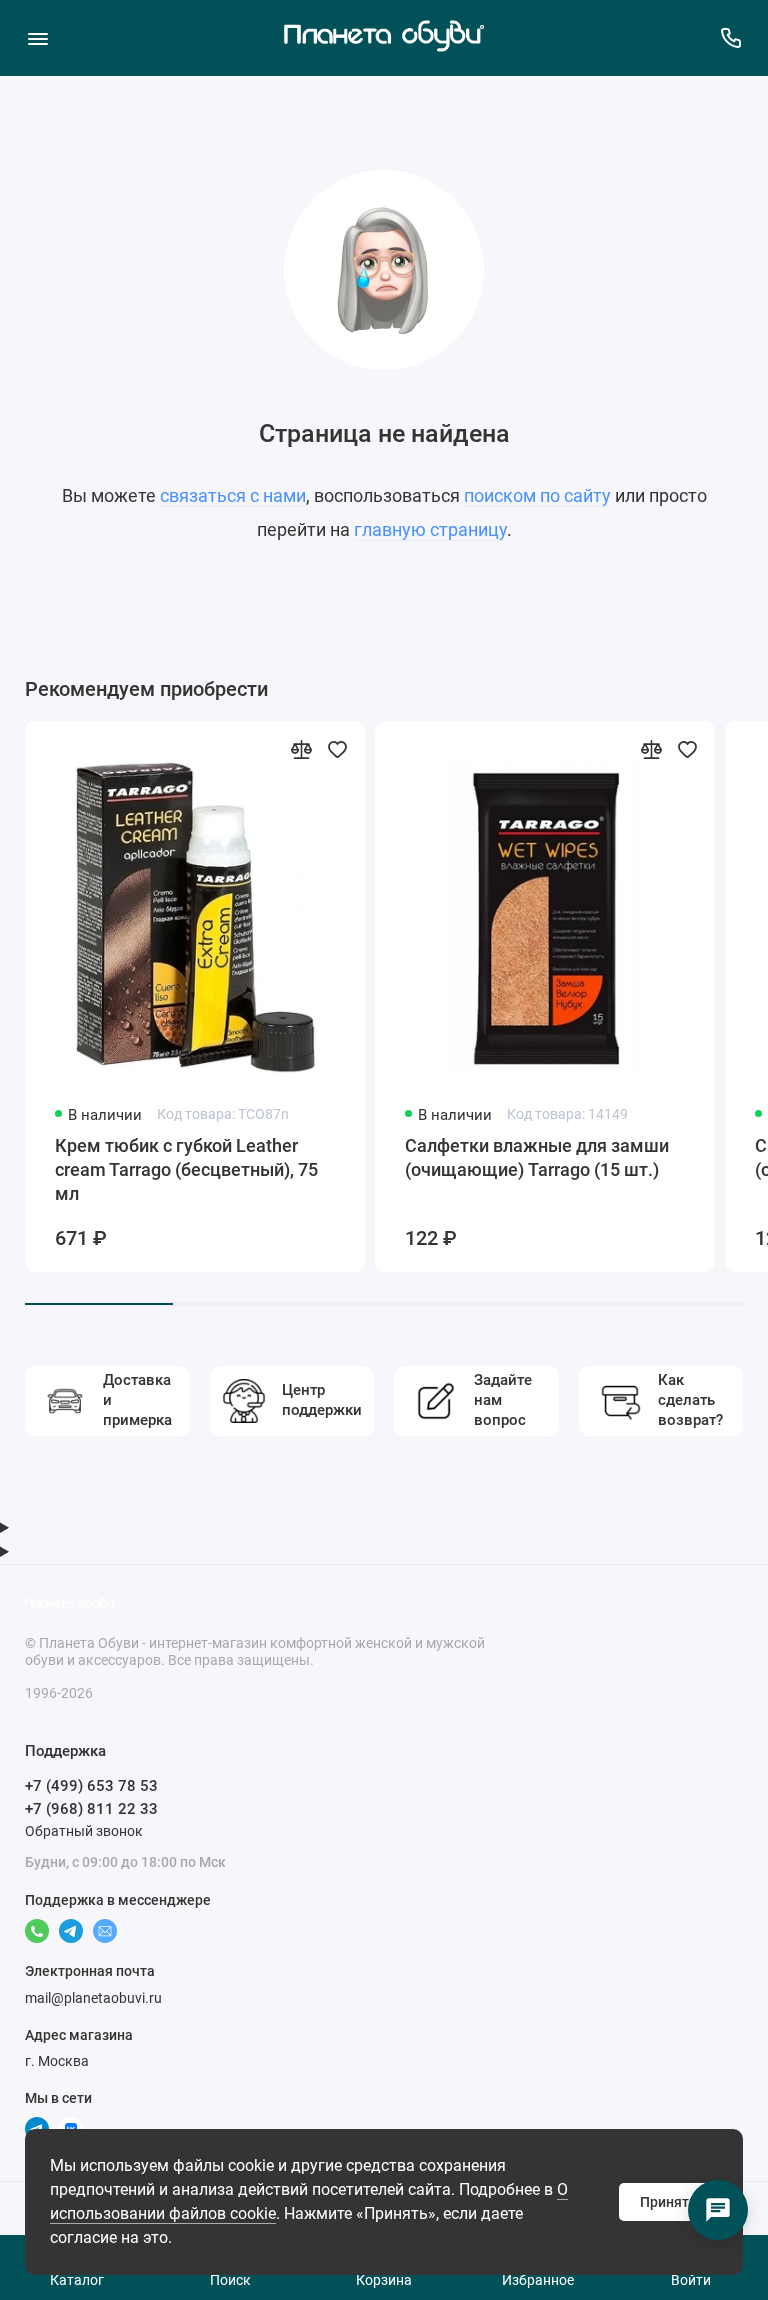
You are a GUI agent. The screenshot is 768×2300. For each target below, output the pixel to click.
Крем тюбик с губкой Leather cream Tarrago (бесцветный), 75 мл (186, 1169)
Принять (668, 2202)
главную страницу (430, 529)
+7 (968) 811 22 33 (91, 1809)
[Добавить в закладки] (337, 749)
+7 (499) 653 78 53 (91, 1786)
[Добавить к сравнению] (301, 749)
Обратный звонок (84, 1831)
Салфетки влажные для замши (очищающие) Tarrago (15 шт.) (537, 1157)
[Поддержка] (730, 37)
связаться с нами (233, 495)
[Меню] (37, 37)
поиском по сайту (537, 495)
